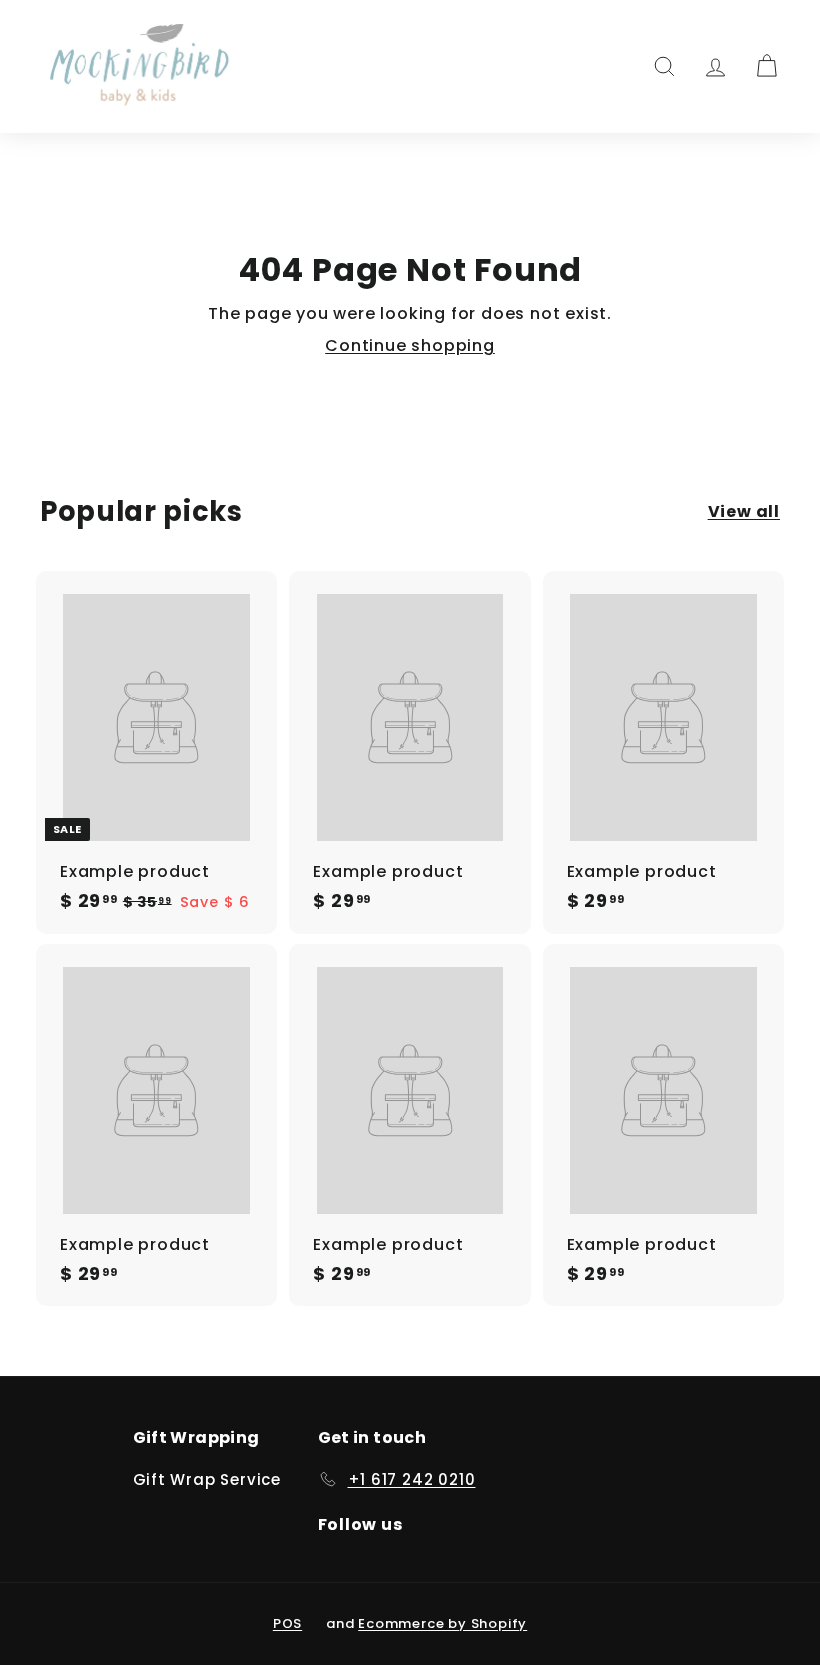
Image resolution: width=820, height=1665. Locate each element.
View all (744, 512)
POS (287, 1623)
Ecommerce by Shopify (442, 1623)
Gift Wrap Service (207, 1479)
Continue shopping (410, 345)
